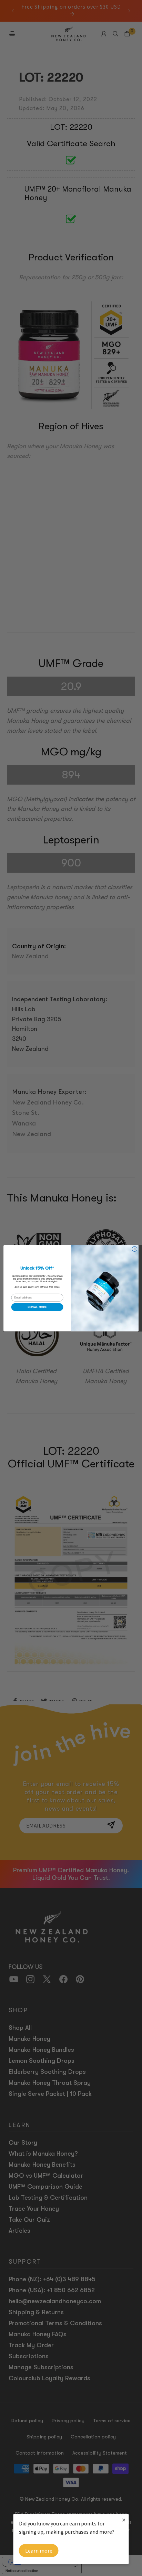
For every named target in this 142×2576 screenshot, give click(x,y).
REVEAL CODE (37, 1307)
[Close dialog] (135, 1249)
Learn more (39, 2551)
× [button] (124, 2520)
